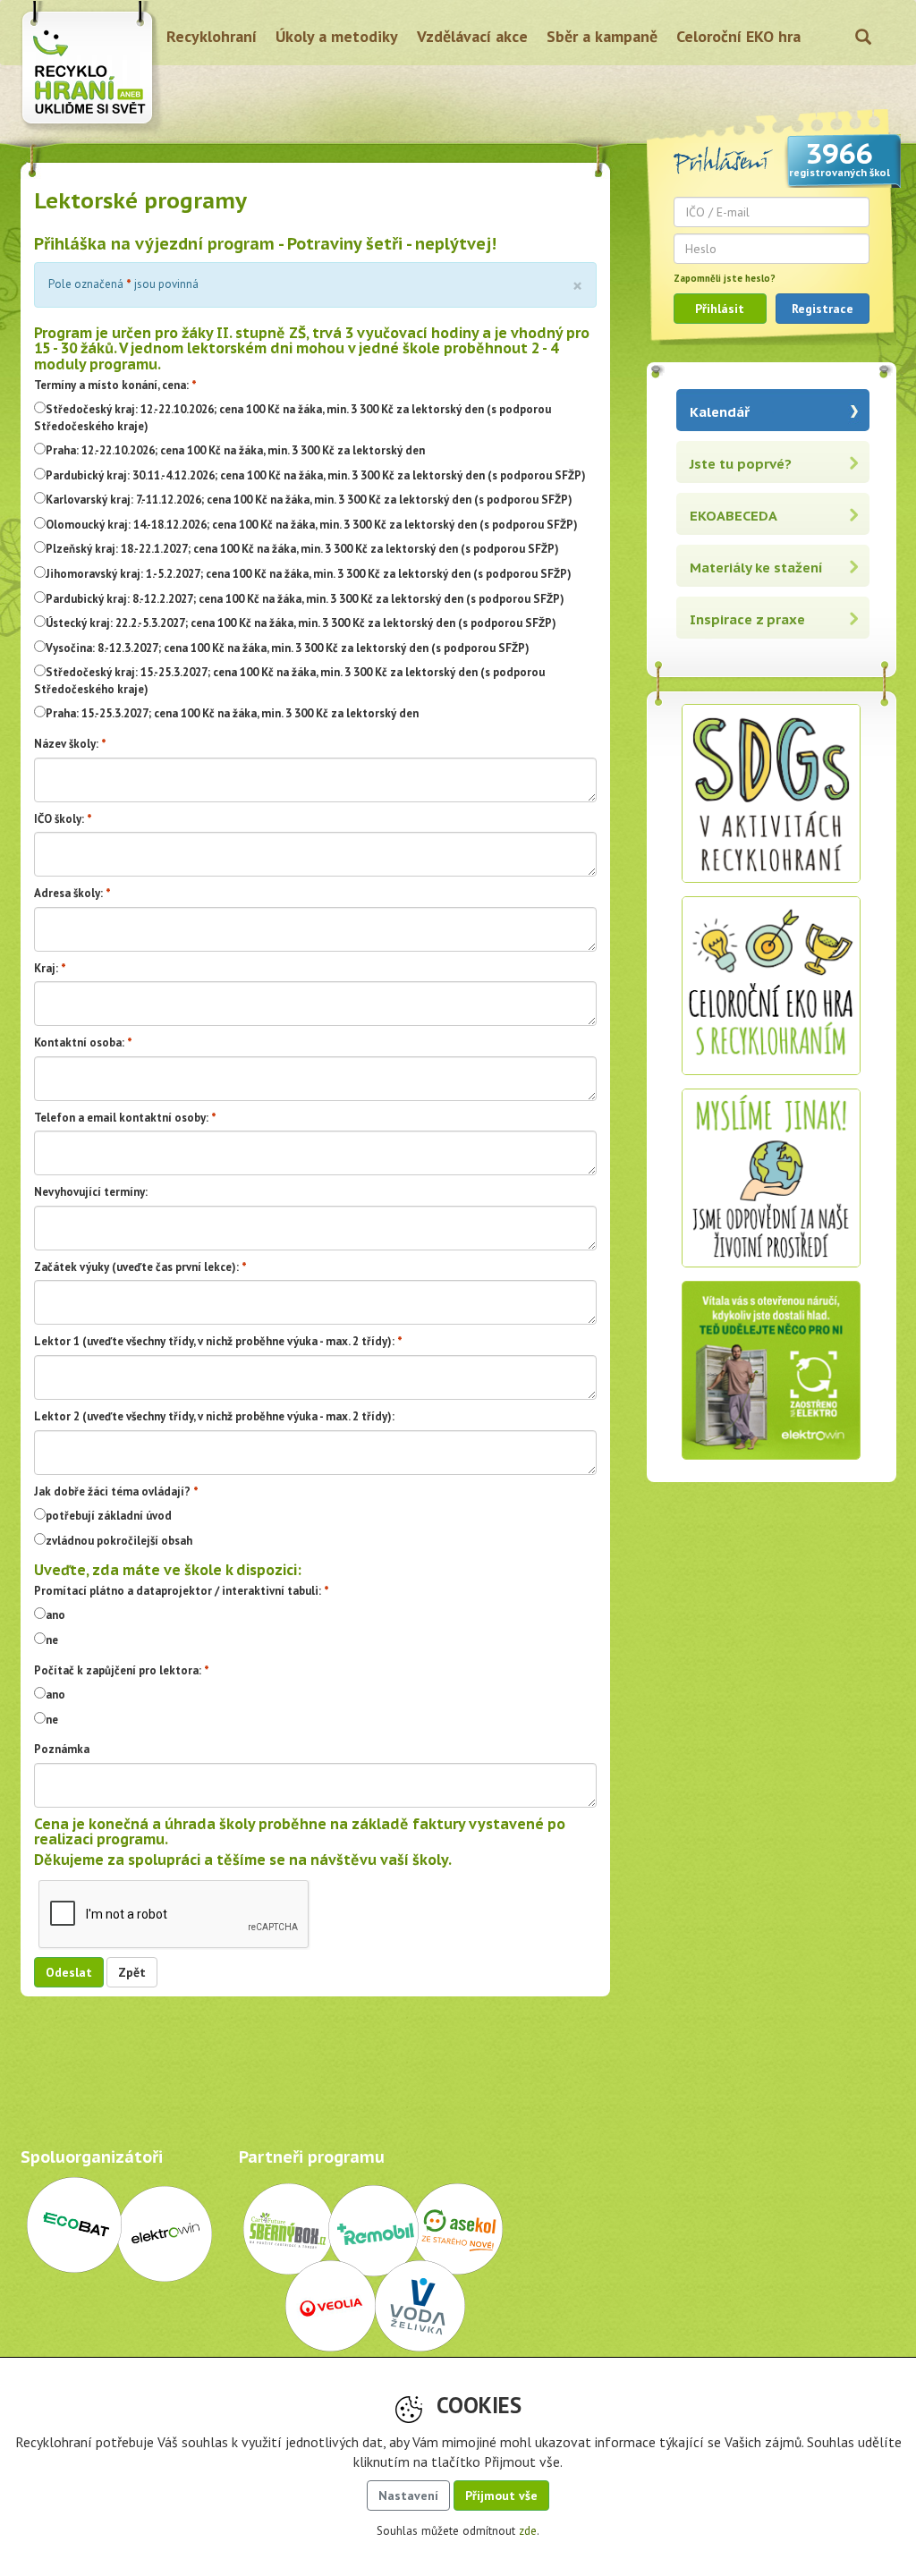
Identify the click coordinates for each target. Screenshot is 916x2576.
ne (52, 1640)
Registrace (823, 309)
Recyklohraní (212, 36)
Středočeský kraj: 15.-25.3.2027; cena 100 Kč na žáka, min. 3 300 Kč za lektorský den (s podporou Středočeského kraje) (289, 681)
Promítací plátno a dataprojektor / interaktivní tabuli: (178, 1591)
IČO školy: (59, 819)
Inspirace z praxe (747, 619)
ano (55, 1615)
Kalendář (720, 412)
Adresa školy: (68, 893)
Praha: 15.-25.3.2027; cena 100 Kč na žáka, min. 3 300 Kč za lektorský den (232, 713)
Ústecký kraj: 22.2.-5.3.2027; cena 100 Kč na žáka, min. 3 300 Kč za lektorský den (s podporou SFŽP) (301, 623)
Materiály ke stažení (756, 568)
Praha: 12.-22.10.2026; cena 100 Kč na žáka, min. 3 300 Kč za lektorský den (235, 450)
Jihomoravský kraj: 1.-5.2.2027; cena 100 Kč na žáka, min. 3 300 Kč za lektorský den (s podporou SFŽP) (309, 574)
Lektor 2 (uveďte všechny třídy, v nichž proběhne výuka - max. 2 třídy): (214, 1416)
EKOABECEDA (734, 516)
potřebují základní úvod (109, 1516)
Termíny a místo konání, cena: (111, 385)
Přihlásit (720, 309)
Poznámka (62, 1749)
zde (528, 2531)
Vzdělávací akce (472, 36)
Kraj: (46, 968)
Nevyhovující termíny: (91, 1192)
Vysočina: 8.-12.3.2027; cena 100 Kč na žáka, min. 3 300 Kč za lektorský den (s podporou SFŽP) (288, 648)
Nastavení (408, 2495)
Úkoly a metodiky (337, 36)
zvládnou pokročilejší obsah (119, 1541)
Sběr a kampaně (602, 36)
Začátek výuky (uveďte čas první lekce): (136, 1267)
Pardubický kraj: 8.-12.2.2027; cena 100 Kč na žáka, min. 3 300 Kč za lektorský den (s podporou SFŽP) (305, 599)
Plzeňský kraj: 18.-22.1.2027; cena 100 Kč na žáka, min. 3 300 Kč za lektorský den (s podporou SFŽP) (302, 549)
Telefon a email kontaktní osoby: (121, 1118)
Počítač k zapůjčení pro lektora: (118, 1670)
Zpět (132, 1972)
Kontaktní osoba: (79, 1042)
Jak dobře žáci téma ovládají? (112, 1491)
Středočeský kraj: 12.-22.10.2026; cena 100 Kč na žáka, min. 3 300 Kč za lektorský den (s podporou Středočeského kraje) (293, 418)
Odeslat (69, 1972)
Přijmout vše (501, 2495)
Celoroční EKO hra (738, 36)
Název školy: (66, 744)
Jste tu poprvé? (741, 464)
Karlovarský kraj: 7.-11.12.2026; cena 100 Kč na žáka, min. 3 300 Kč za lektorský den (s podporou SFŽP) (309, 500)
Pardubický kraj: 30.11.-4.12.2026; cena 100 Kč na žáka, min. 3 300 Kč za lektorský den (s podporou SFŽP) (316, 475)
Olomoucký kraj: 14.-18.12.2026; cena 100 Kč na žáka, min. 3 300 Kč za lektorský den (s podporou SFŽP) (312, 525)
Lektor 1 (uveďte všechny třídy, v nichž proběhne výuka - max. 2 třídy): (214, 1341)
